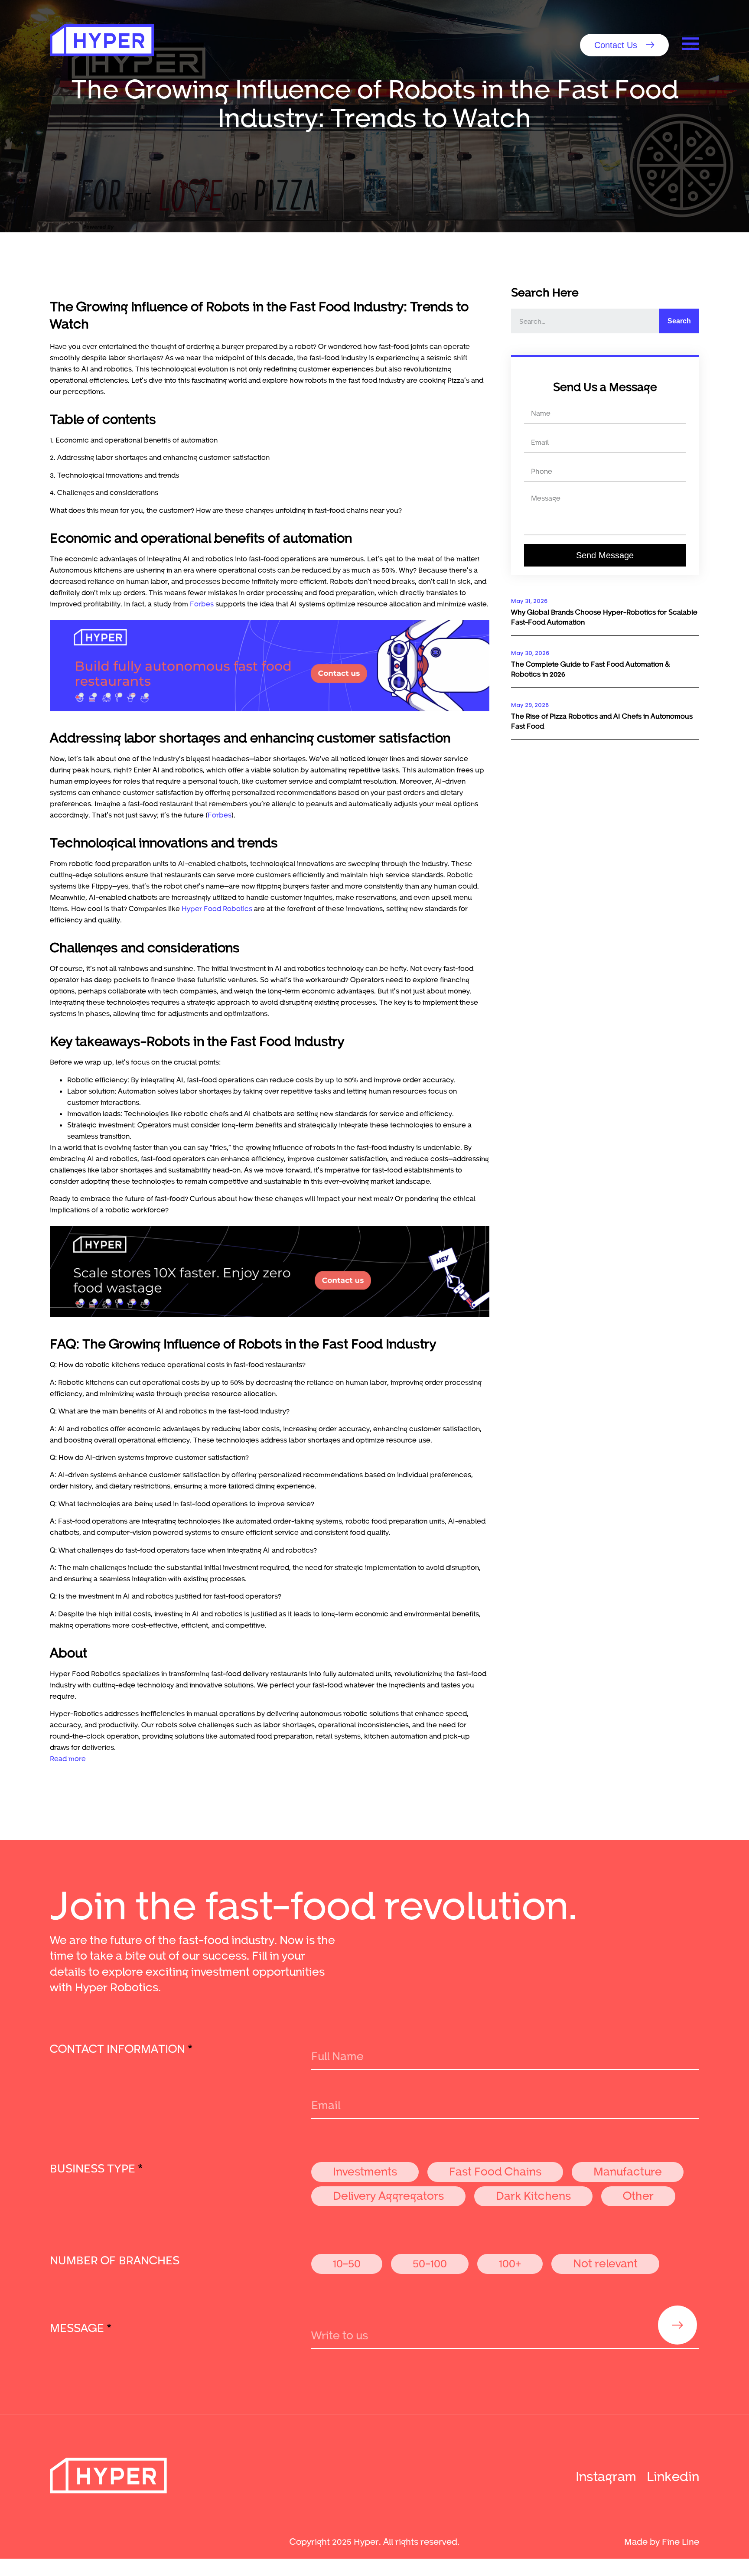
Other (638, 2195)
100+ (510, 2263)
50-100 (430, 2263)
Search (679, 321)
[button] (624, 45)
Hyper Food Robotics (217, 908)
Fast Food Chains (495, 2171)
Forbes (202, 604)
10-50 (347, 2263)
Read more (68, 1758)
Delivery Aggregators (388, 2195)
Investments (365, 2171)
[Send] (677, 2325)
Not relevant (605, 2263)
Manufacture (628, 2171)
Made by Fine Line (662, 2541)
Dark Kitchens (533, 2195)
